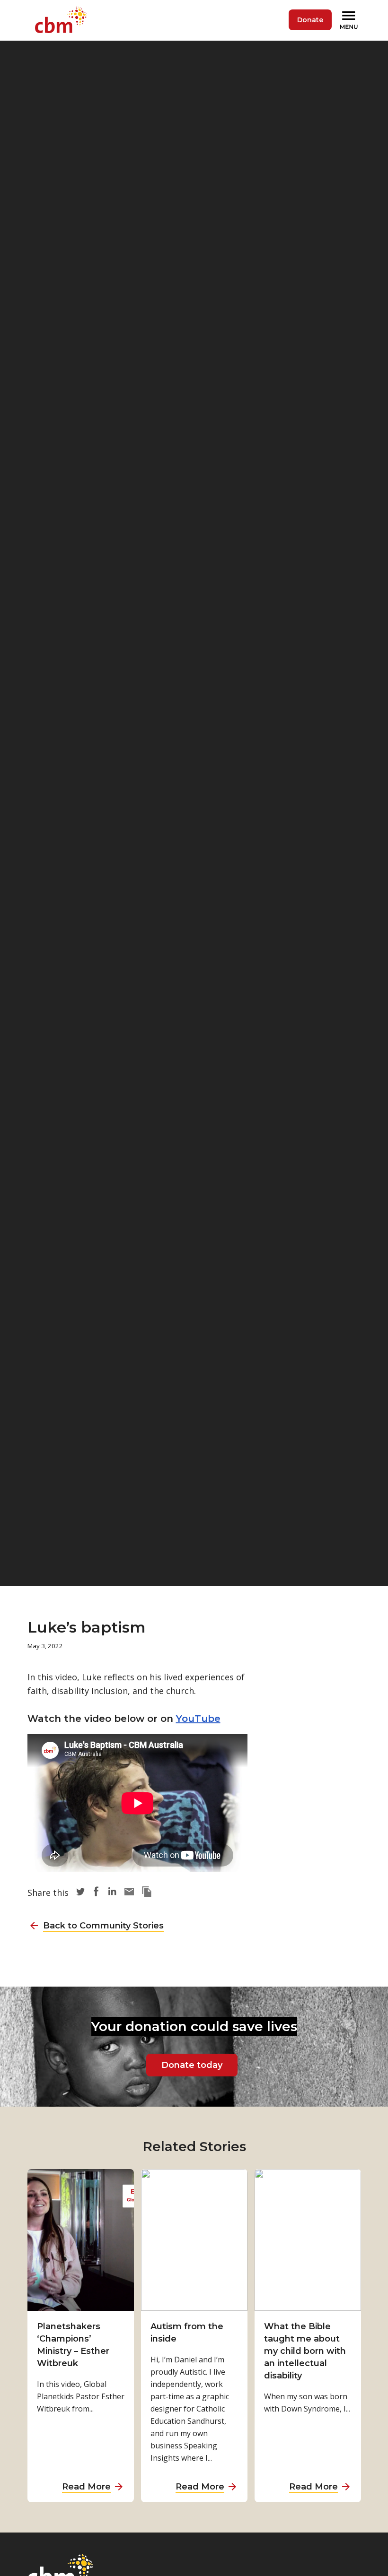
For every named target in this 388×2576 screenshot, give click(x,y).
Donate (310, 20)
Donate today (192, 2065)
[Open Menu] (350, 20)
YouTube (198, 1719)
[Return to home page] (63, 20)
